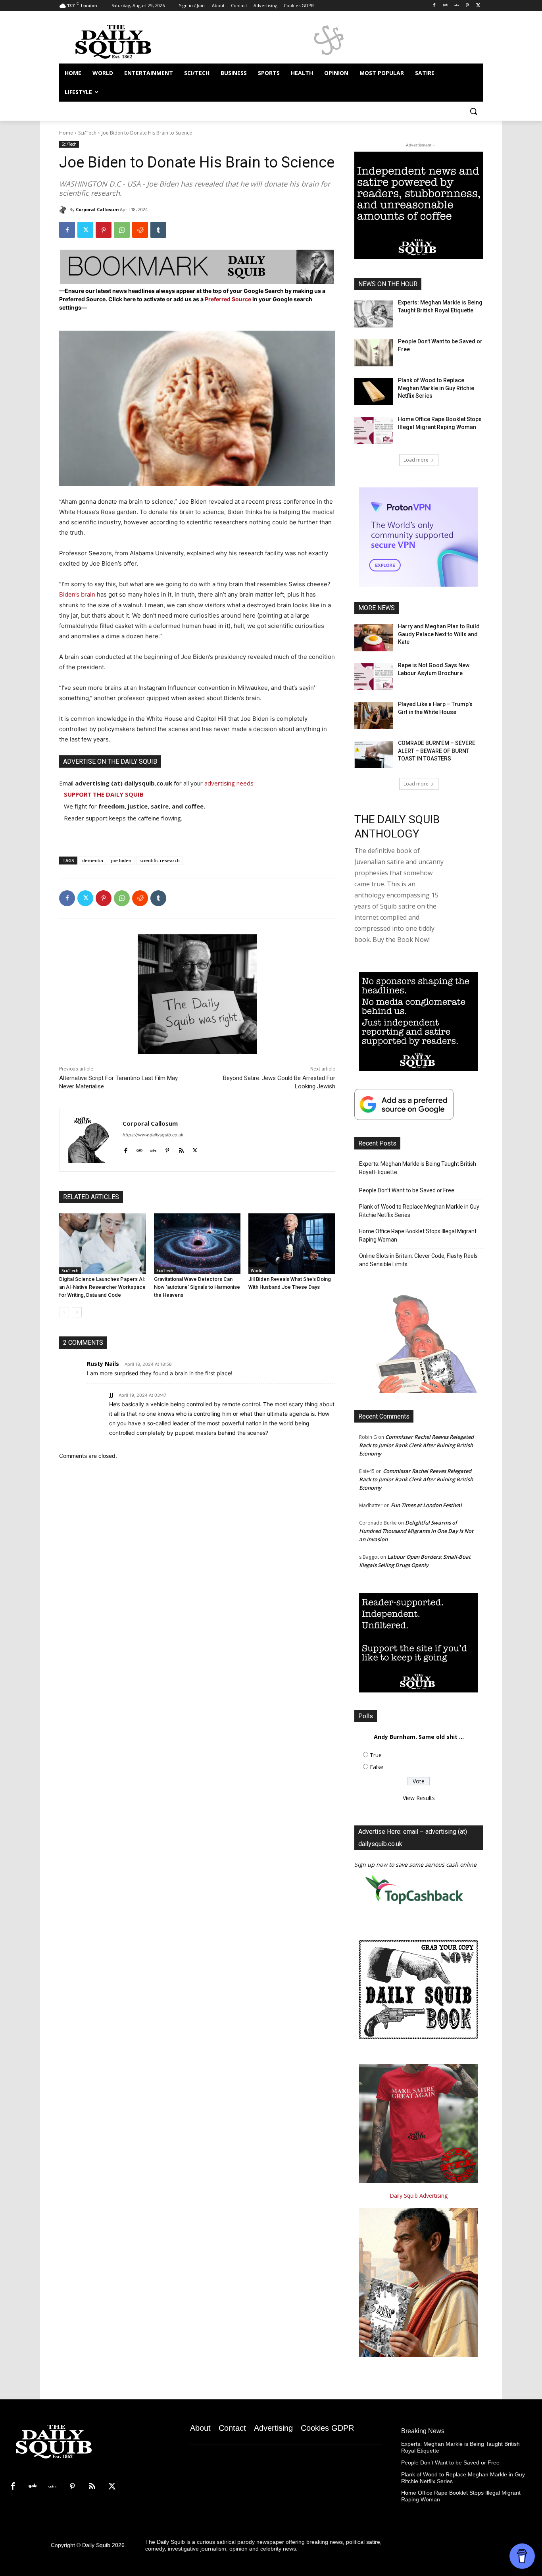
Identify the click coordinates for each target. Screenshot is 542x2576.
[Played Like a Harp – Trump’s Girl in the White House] (374, 716)
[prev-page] (64, 1312)
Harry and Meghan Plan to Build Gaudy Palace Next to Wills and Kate (439, 634)
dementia (93, 860)
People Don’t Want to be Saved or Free (407, 1190)
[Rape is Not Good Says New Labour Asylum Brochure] (374, 677)
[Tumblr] (158, 230)
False (377, 1767)
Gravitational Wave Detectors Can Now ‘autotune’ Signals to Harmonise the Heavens (197, 1287)
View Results (419, 1798)
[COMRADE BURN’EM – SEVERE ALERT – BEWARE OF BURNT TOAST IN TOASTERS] (374, 755)
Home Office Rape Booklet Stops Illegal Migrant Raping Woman (418, 1235)
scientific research (160, 860)
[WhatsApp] (122, 230)
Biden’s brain (77, 594)
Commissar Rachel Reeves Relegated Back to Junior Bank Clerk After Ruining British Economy (416, 1445)
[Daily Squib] (64, 210)
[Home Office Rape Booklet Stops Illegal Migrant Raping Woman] (374, 431)
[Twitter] (478, 6)
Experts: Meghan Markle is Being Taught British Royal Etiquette (418, 1168)
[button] (473, 111)
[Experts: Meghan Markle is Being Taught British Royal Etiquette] (374, 314)
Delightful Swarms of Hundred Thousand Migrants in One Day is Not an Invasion (416, 1531)
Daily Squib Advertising (419, 2196)
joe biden (121, 860)
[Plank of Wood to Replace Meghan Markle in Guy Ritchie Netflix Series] (374, 392)
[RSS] (92, 2487)
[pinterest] (167, 1148)
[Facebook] (434, 6)
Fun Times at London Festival (426, 1505)
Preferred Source (229, 299)
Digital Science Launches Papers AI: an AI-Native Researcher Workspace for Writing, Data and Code (102, 1287)
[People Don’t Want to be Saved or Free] (374, 353)
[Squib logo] (123, 41)
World (257, 1271)
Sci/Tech (87, 133)
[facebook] (126, 1148)
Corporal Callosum (97, 209)
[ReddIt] (140, 230)
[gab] (139, 1148)
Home (66, 133)
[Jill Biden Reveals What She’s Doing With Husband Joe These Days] (292, 1244)
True (376, 1755)
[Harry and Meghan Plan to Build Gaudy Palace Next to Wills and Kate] (374, 638)
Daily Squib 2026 (103, 2545)
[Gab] (445, 6)
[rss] (181, 1148)
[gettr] (153, 1148)
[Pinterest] (467, 6)
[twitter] (195, 1148)
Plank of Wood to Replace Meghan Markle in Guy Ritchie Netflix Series (436, 388)
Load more (416, 460)
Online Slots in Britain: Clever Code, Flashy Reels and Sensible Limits (418, 1260)
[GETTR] (456, 6)
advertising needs (229, 783)
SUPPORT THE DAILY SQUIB (104, 794)
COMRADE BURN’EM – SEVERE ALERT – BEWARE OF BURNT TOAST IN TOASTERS (437, 751)
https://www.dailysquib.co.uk (153, 1135)
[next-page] (77, 1312)
